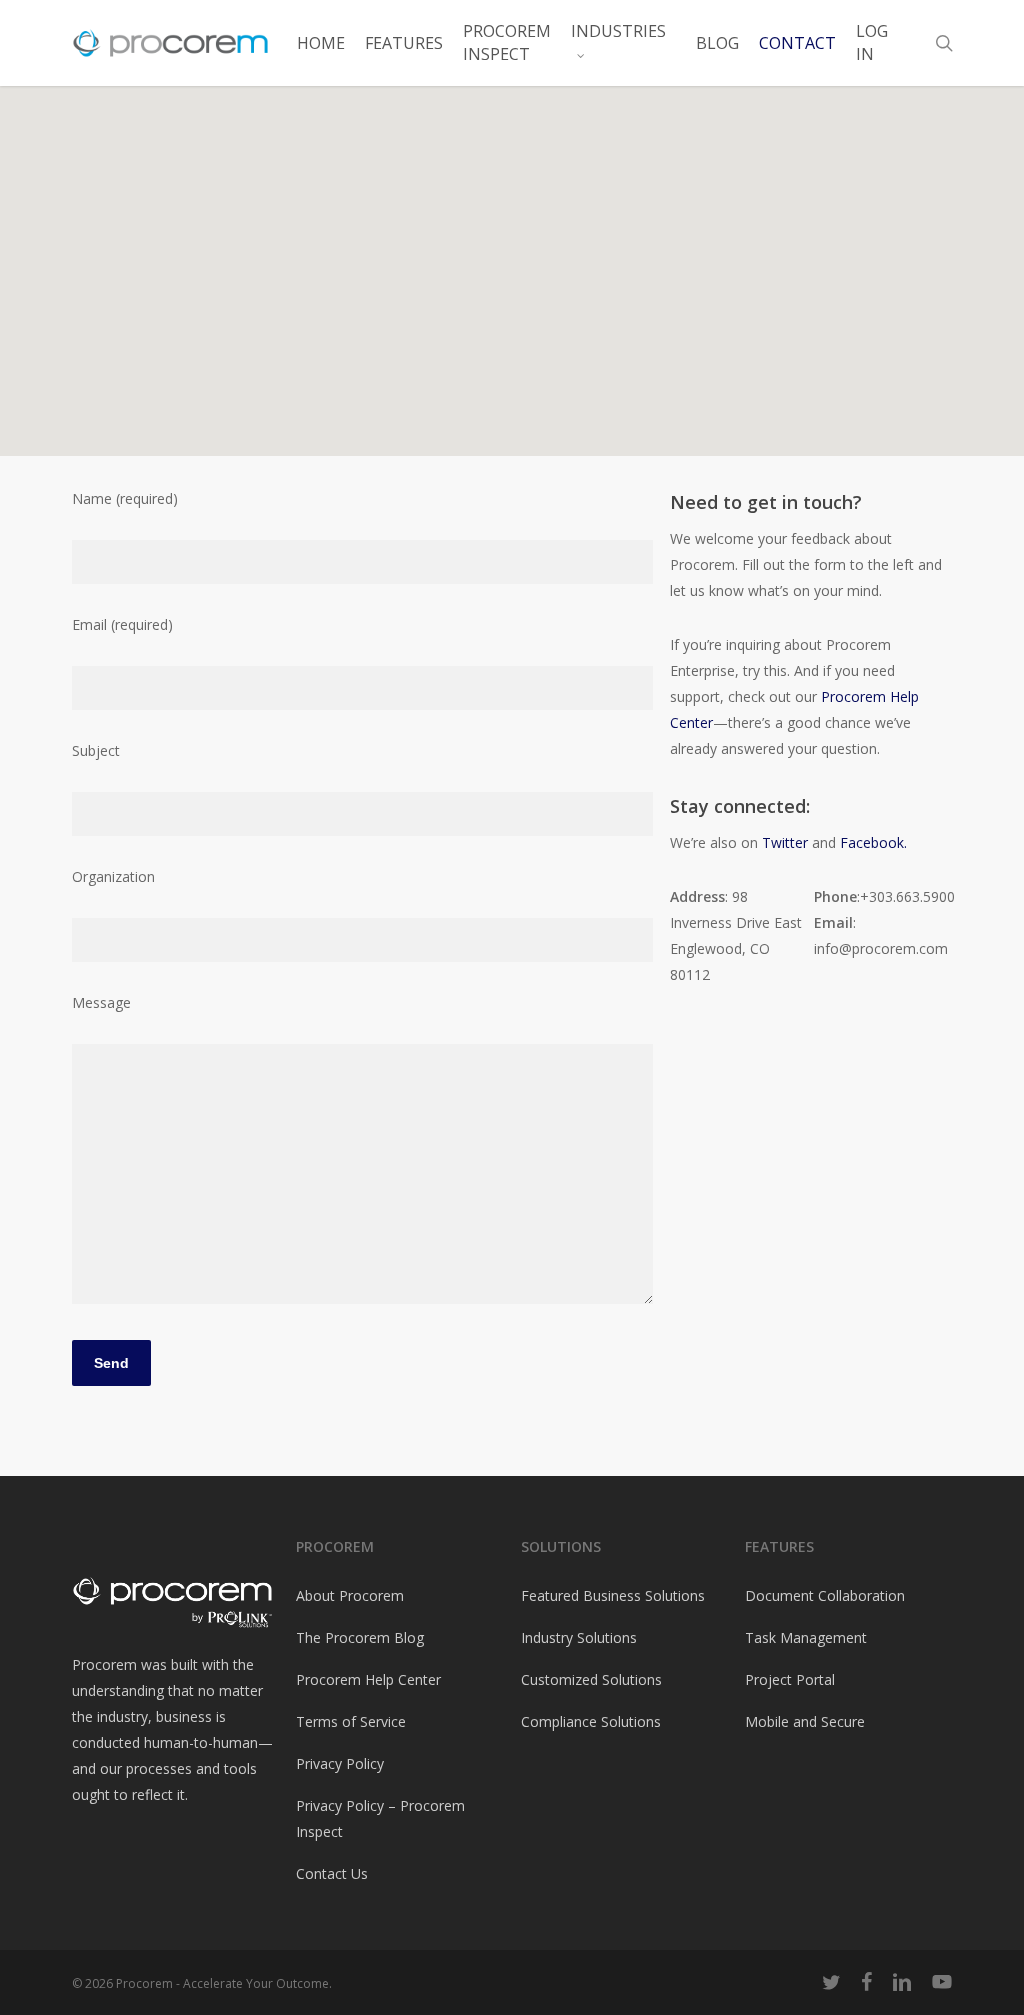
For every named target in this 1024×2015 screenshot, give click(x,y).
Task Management (806, 1637)
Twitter (787, 842)
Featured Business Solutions (613, 1595)
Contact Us (332, 1873)
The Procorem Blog (360, 1637)
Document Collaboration (825, 1595)
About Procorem (350, 1595)
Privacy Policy (340, 1763)
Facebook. (873, 842)
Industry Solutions (579, 1637)
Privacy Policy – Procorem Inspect (380, 1818)
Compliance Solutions (591, 1721)
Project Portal (790, 1679)
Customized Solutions (591, 1679)
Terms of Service (351, 1721)
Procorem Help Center (368, 1679)
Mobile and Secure (805, 1721)
